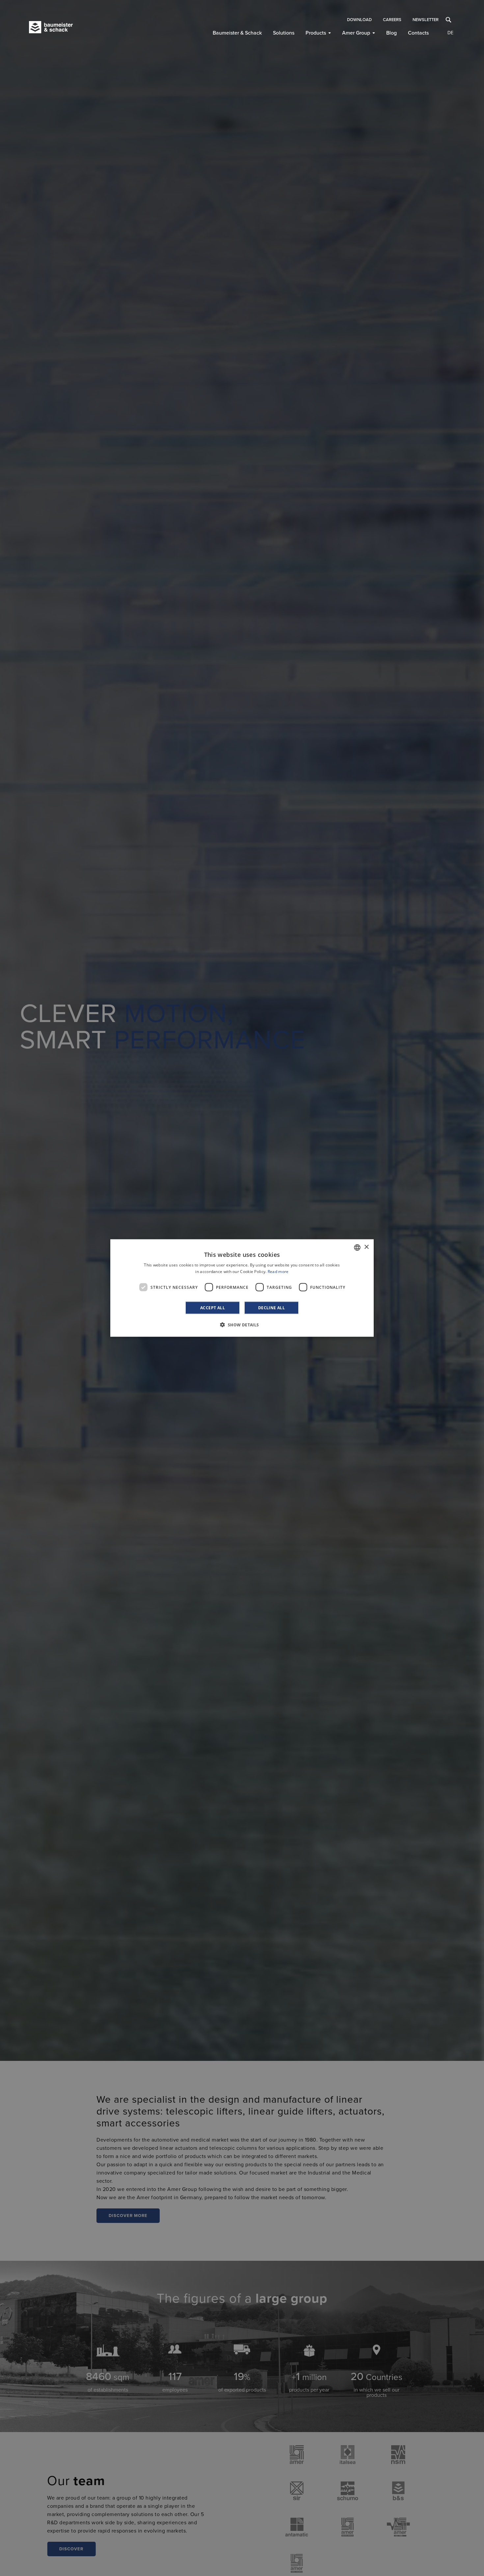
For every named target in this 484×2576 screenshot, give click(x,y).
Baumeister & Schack (237, 33)
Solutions (284, 33)
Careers (392, 20)
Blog (391, 33)
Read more (278, 1271)
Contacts (418, 33)
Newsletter (426, 20)
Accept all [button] (213, 1308)
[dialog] (242, 1288)
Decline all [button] (271, 1308)
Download (359, 20)
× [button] (366, 1247)
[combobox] (357, 1247)
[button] (242, 1325)
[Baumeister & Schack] (62, 27)
